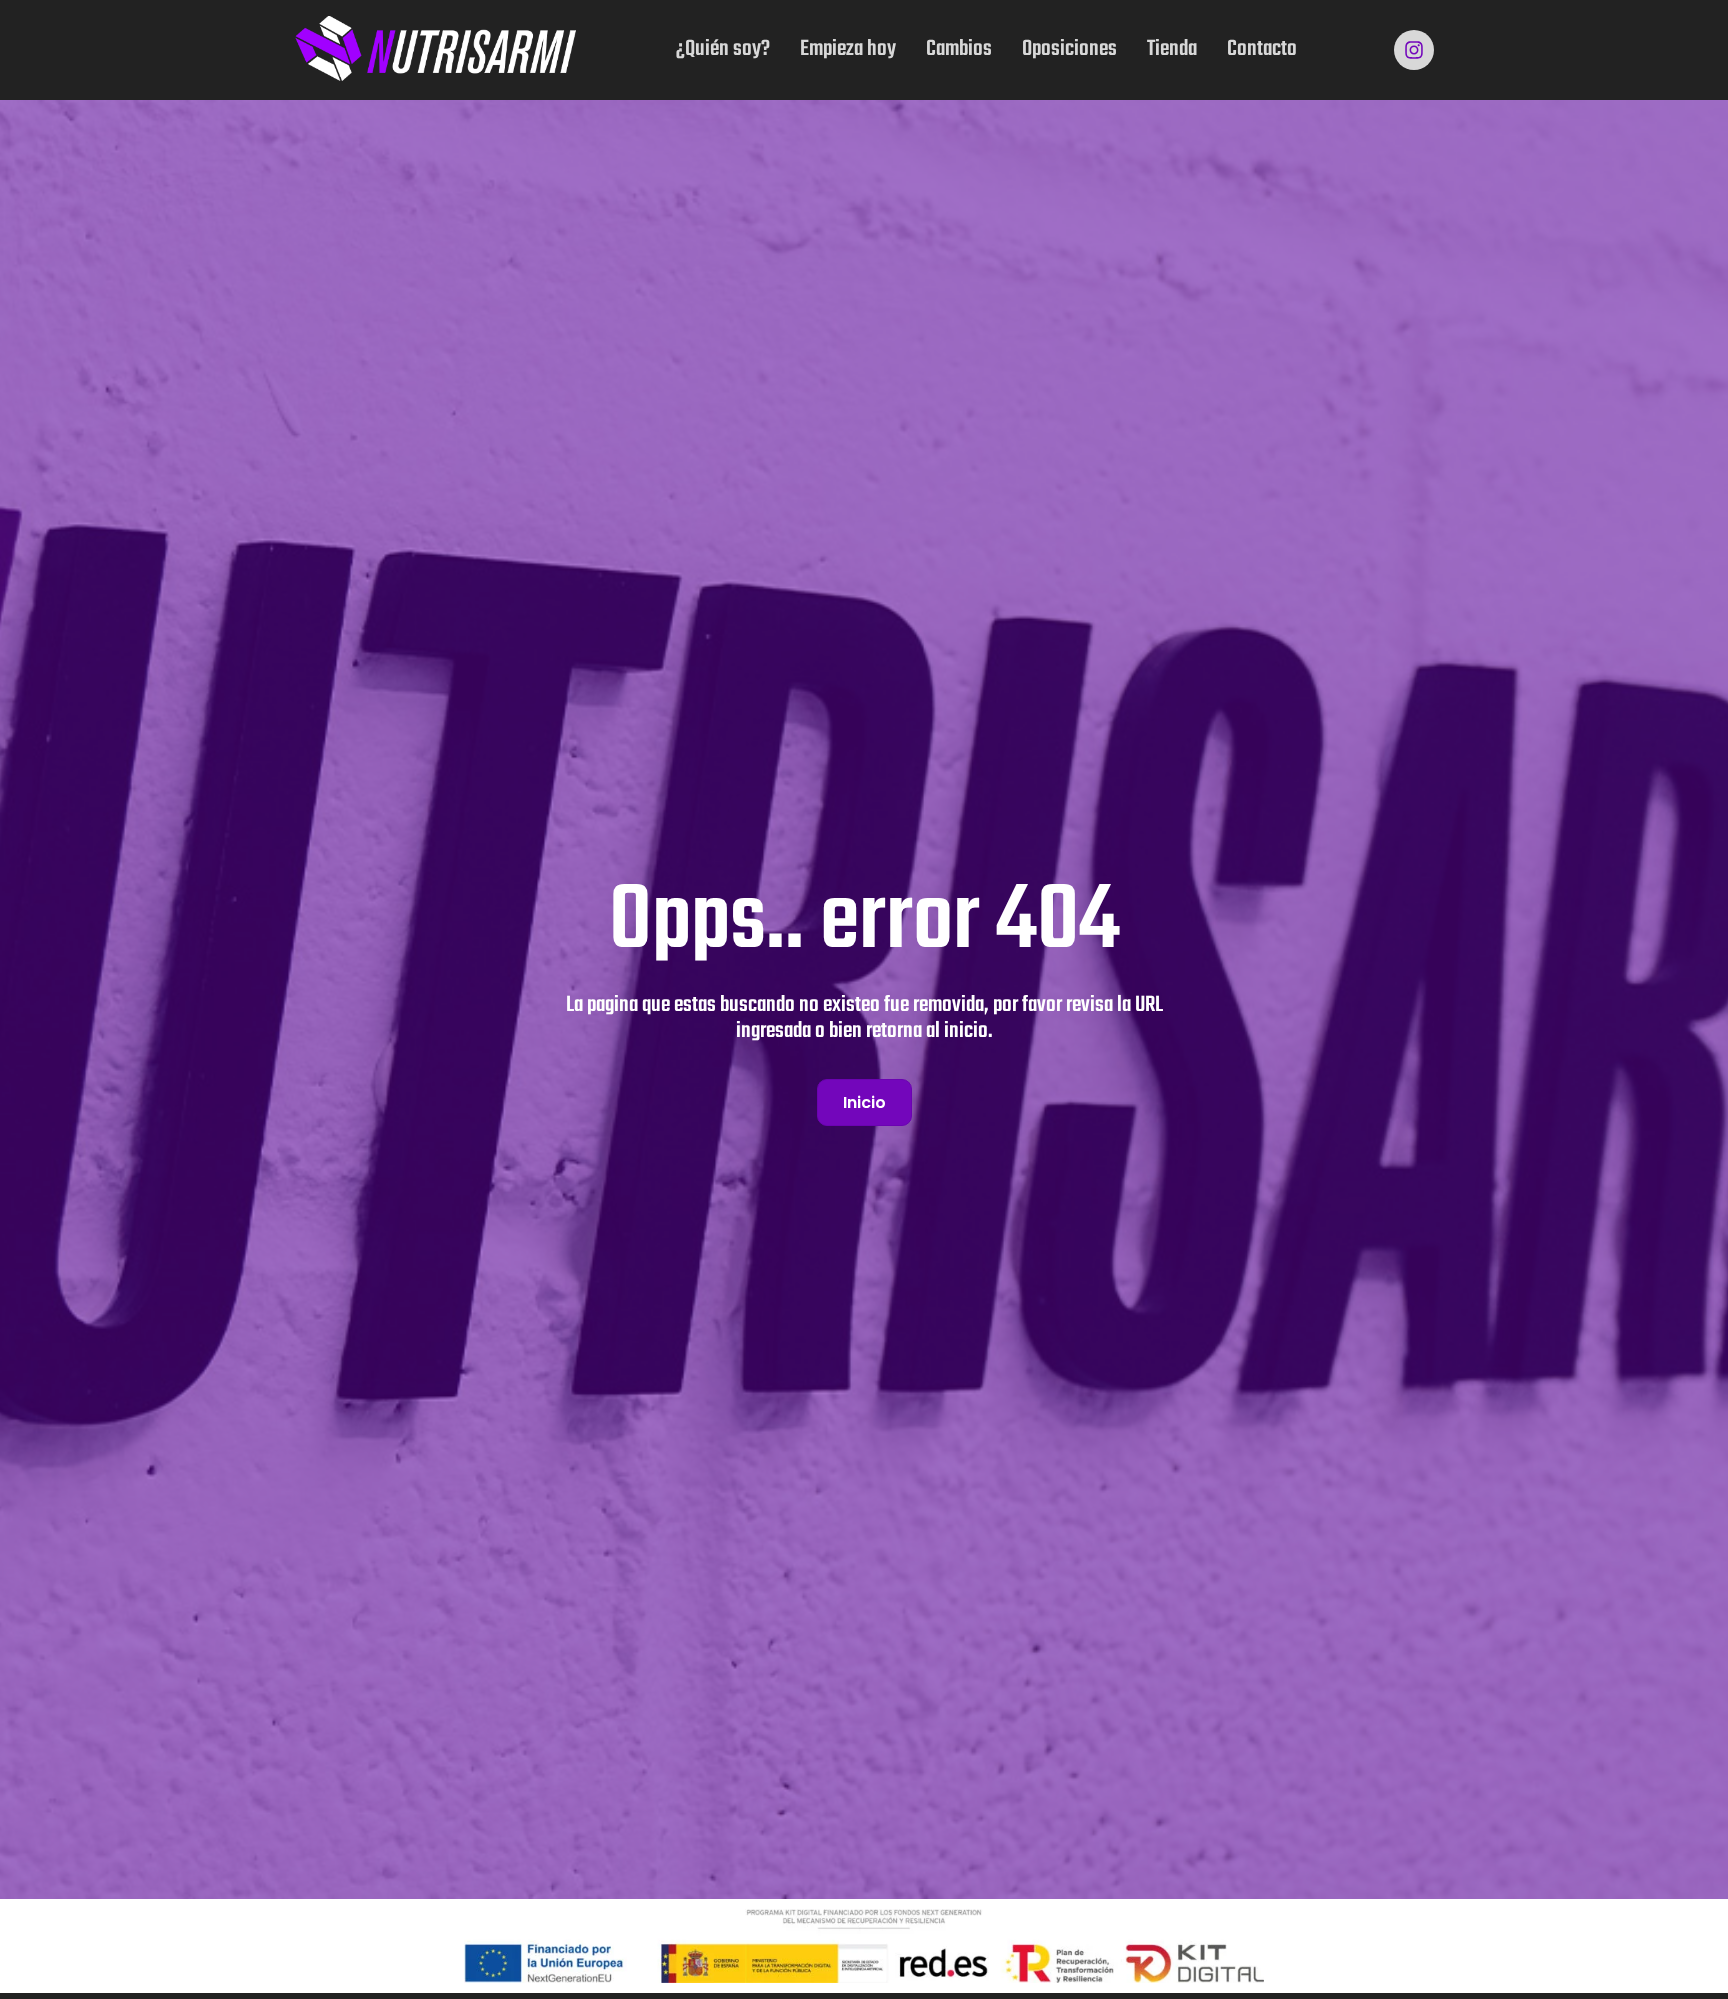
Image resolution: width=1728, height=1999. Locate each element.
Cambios (959, 49)
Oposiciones (1069, 49)
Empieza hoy (848, 49)
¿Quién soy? (723, 49)
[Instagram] (1414, 50)
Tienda (1172, 49)
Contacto (1262, 49)
